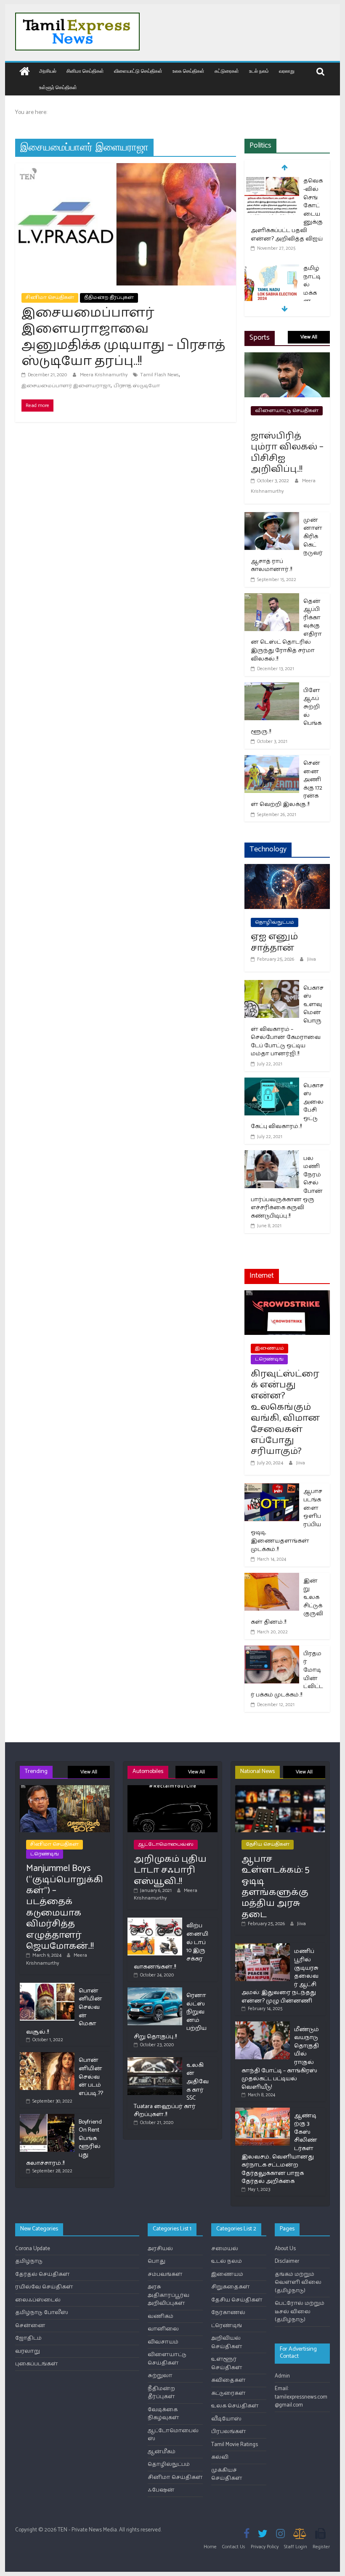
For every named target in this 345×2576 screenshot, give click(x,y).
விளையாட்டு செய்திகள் (138, 71)
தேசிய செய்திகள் (268, 1844)
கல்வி (220, 2457)
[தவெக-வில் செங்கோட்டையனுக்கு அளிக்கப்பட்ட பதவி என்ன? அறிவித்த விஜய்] (272, 182)
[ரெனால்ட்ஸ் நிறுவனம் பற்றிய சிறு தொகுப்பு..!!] (155, 1991)
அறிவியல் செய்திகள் (227, 2342)
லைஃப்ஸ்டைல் (38, 2300)
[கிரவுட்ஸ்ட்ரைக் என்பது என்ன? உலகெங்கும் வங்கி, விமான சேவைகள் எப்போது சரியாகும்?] (287, 1296)
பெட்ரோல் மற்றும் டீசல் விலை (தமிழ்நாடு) (300, 2312)
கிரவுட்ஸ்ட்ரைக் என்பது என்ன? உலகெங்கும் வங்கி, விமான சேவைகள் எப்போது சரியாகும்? (285, 1413)
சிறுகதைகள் (231, 2287)
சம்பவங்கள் (165, 2274)
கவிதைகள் (228, 2380)
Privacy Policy (265, 2547)
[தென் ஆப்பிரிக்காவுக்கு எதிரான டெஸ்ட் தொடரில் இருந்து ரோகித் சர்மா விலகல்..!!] (272, 598)
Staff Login (296, 2547)
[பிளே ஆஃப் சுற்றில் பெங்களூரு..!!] (272, 688)
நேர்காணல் (228, 2313)
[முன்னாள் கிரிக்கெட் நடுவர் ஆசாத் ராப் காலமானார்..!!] (272, 517)
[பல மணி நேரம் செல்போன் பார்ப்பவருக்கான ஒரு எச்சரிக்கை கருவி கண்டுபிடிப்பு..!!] (272, 1156)
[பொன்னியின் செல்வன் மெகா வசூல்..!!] (47, 1986)
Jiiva (312, 959)
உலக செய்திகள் (188, 71)
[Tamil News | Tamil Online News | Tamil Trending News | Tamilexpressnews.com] (25, 72)
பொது (157, 2261)
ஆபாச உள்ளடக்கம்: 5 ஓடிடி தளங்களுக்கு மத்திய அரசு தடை (275, 1887)
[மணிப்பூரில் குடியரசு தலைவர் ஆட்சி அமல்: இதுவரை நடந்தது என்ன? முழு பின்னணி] (263, 1947)
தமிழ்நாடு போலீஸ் (42, 2313)
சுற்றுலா (160, 2376)
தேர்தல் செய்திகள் (42, 2274)
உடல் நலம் (259, 71)
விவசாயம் (163, 2342)
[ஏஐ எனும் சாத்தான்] (287, 869)
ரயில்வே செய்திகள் (44, 2287)
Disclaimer (287, 2261)
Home (210, 2547)
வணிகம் (161, 2316)
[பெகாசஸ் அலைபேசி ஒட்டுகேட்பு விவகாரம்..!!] (272, 1083)
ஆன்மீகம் (162, 2452)
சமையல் (225, 2249)
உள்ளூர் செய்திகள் (58, 87)
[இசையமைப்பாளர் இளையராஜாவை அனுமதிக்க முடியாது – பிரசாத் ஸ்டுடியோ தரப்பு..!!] (126, 168)
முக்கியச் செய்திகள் (227, 2474)
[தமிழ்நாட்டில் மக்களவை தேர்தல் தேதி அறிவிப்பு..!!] (272, 269)
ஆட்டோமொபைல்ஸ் (166, 1844)
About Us (285, 2249)
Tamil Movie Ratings (235, 2445)
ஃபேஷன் (161, 2490)
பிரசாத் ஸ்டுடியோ (137, 386)
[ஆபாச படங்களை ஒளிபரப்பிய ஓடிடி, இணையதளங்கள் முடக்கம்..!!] (272, 1489)
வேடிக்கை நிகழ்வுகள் (163, 2414)
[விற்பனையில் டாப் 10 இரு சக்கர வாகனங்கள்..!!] (155, 1921)
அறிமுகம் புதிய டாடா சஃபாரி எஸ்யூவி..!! (170, 1870)
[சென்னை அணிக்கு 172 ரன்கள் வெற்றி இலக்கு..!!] (272, 760)
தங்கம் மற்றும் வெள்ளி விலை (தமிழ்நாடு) (298, 2283)
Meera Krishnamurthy (104, 375)
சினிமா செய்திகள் (85, 71)
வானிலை (163, 2329)
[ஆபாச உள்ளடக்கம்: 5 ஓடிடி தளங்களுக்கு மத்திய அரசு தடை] (280, 1789)
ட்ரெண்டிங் (269, 1359)
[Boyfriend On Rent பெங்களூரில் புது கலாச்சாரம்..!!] (47, 2118)
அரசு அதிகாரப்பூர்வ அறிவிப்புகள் (169, 2295)
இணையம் (269, 1348)
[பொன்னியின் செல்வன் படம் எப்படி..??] (47, 2056)
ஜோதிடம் (28, 2338)
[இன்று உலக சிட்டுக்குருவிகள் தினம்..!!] (272, 1578)
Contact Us (234, 2547)
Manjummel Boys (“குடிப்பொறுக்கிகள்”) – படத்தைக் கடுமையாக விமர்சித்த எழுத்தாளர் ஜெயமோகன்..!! (65, 1907)
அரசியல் (48, 71)
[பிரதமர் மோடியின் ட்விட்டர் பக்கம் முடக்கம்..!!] (272, 1651)
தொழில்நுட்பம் (275, 922)
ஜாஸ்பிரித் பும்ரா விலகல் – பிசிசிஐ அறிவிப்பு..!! (287, 453)
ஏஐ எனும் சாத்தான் (274, 942)
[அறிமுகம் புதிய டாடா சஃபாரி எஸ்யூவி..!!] (172, 1789)
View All (309, 337)
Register (321, 2547)
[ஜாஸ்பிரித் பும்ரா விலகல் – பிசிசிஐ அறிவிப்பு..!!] (287, 358)
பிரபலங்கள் (229, 2432)
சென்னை (30, 2326)
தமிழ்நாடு (29, 2261)
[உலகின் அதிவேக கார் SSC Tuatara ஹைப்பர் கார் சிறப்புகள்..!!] (155, 2061)
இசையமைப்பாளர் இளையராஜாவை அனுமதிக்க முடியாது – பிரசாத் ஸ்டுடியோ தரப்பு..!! (123, 337)
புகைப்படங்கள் (37, 2364)
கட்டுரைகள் (227, 71)
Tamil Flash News (159, 375)
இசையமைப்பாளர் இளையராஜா (66, 386)
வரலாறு (287, 71)
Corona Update (33, 2249)
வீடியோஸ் (226, 2419)
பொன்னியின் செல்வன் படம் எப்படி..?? (91, 2077)
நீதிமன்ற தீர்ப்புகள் (109, 297)
